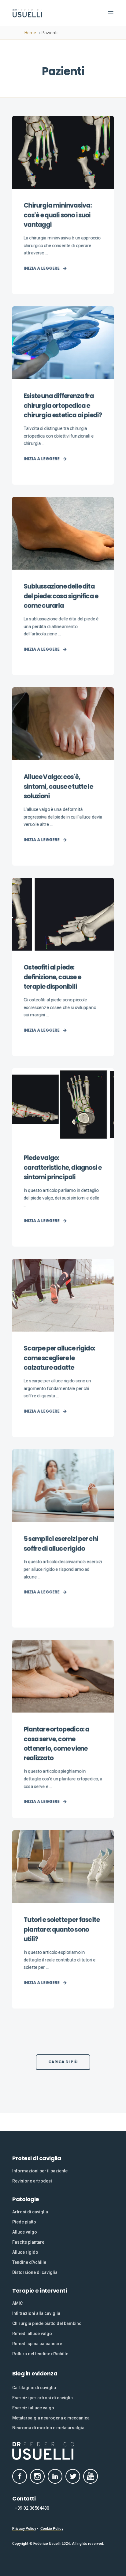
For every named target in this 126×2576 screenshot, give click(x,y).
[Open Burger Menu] (111, 13)
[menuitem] (40, 2171)
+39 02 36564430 (31, 2508)
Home (30, 33)
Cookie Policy (52, 2529)
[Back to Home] (28, 13)
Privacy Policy (24, 2529)
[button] (63, 2062)
